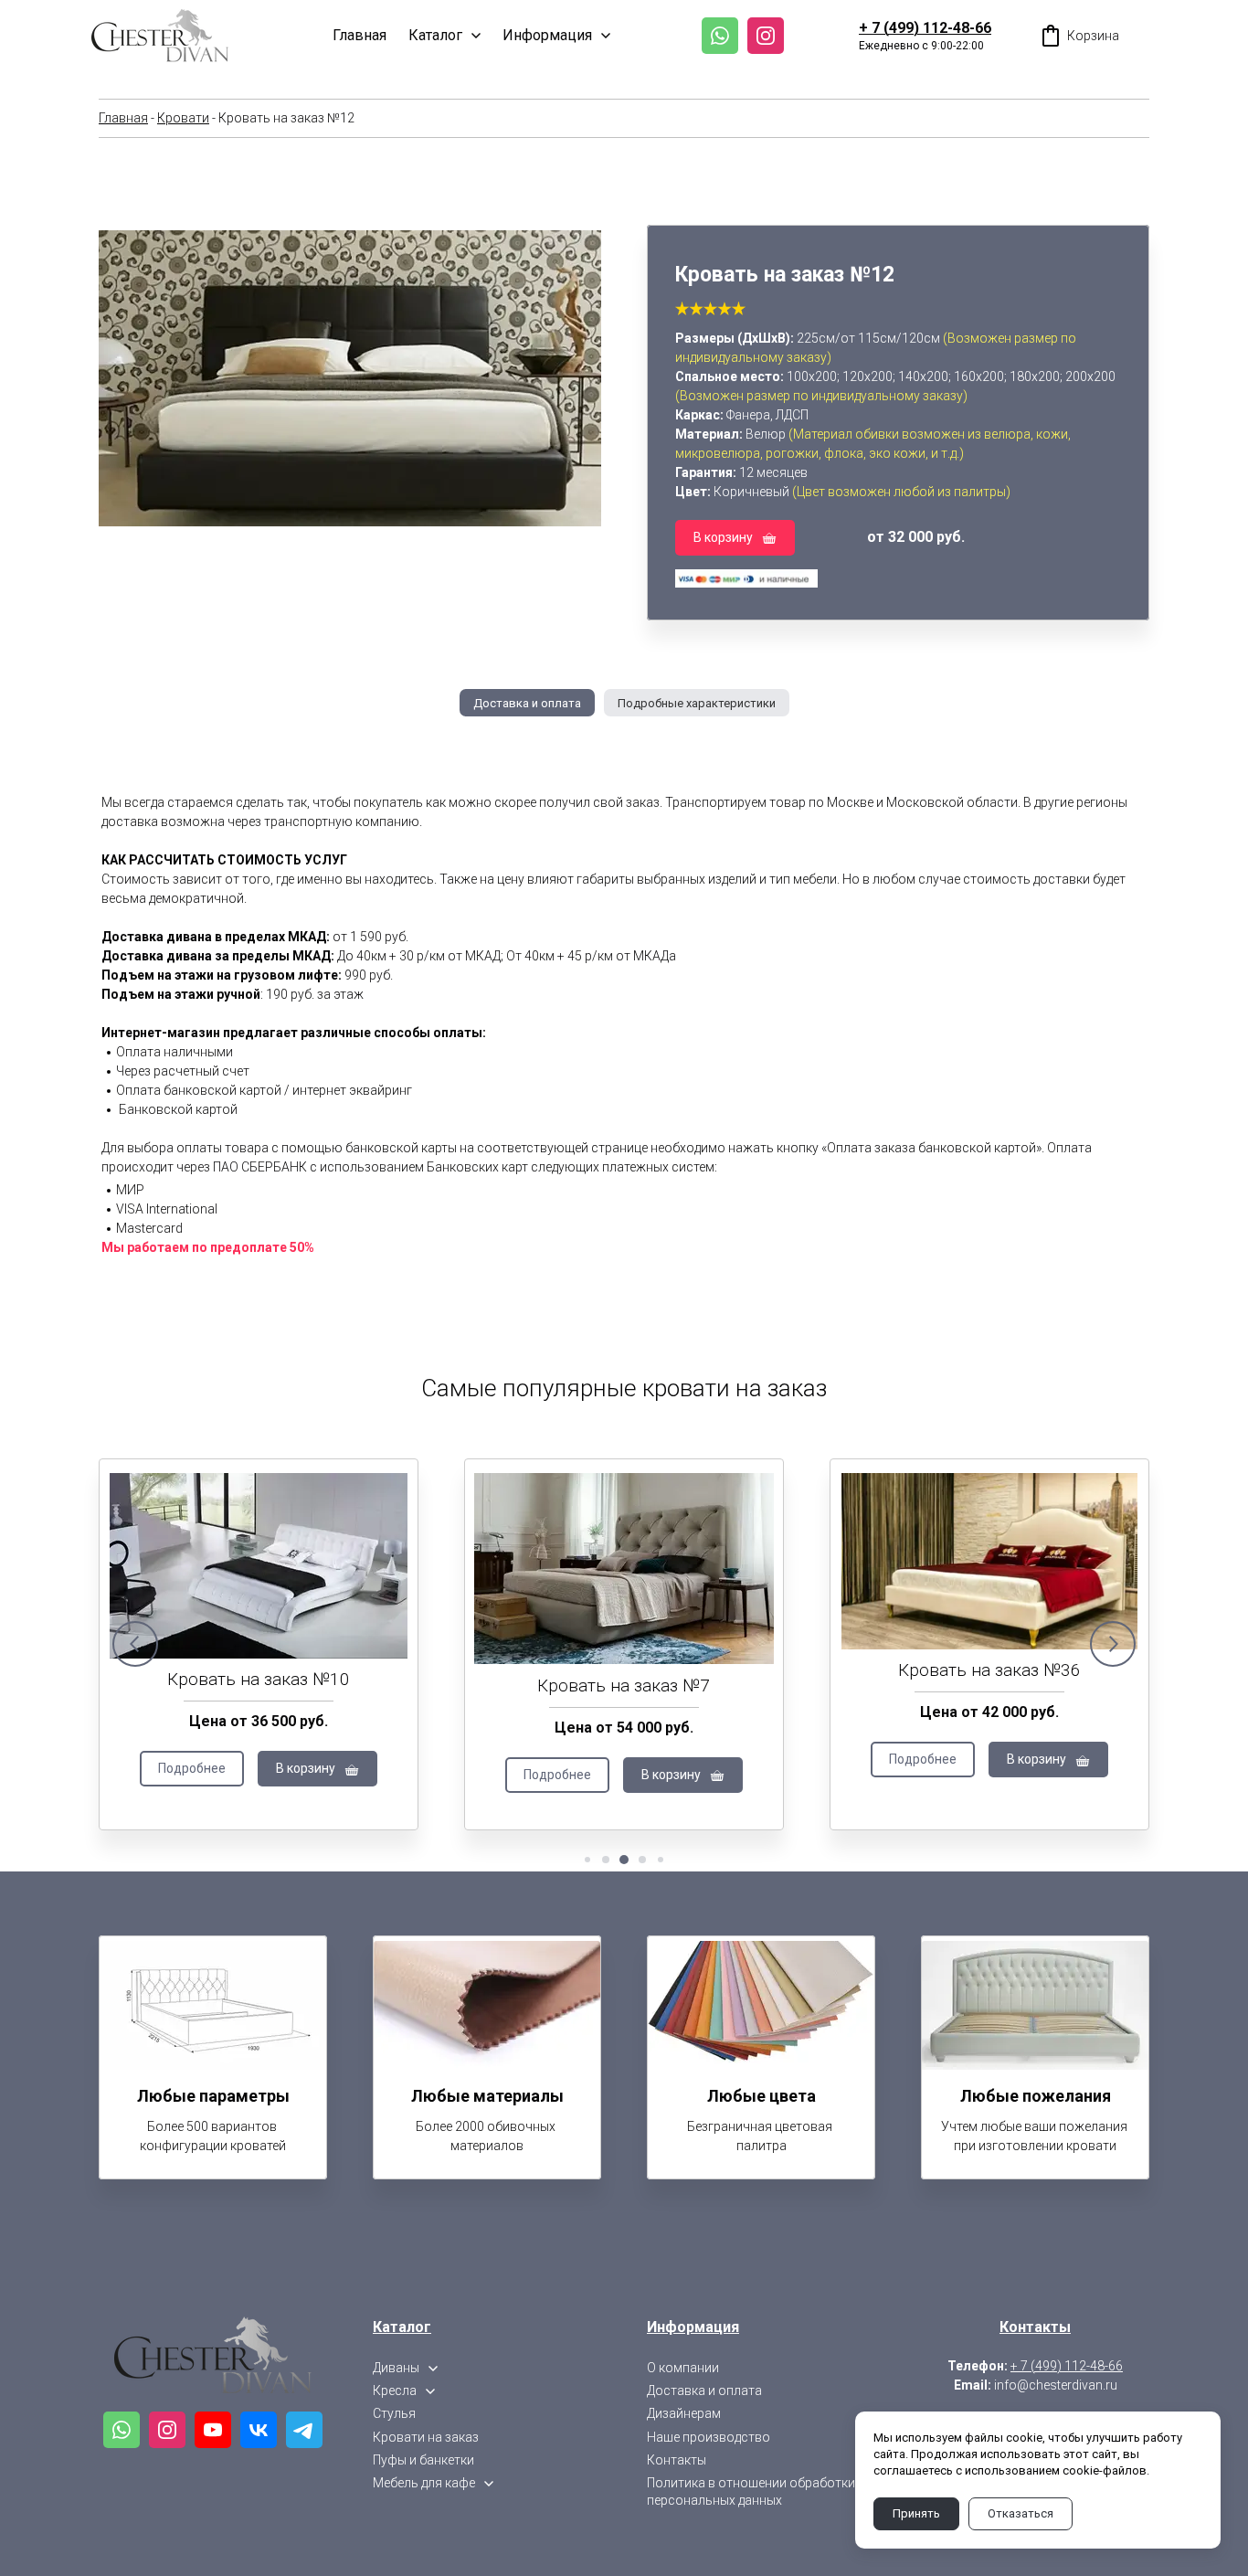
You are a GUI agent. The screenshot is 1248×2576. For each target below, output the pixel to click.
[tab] (527, 703)
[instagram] (766, 36)
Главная (123, 118)
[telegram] (304, 2430)
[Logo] (160, 36)
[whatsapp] (720, 36)
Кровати (183, 118)
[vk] (259, 2430)
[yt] (213, 2430)
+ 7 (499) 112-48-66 (925, 28)
